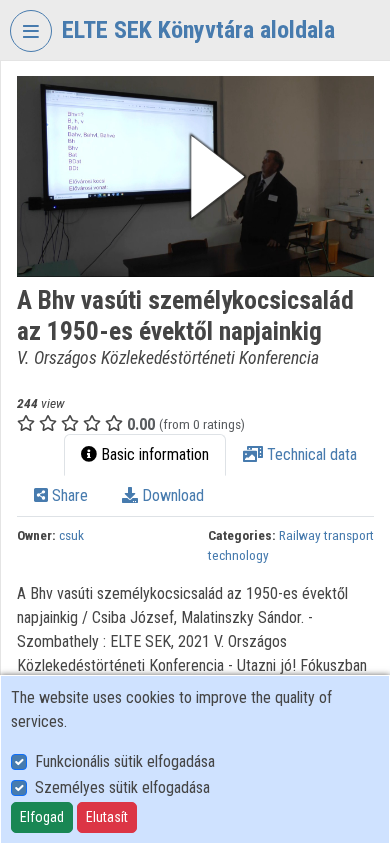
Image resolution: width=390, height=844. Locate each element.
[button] (195, 176)
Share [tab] (68, 495)
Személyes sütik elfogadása (122, 787)
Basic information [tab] (153, 454)
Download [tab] (171, 495)
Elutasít (107, 817)
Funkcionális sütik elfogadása (125, 761)
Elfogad (42, 817)
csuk (71, 535)
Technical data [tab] (310, 454)
